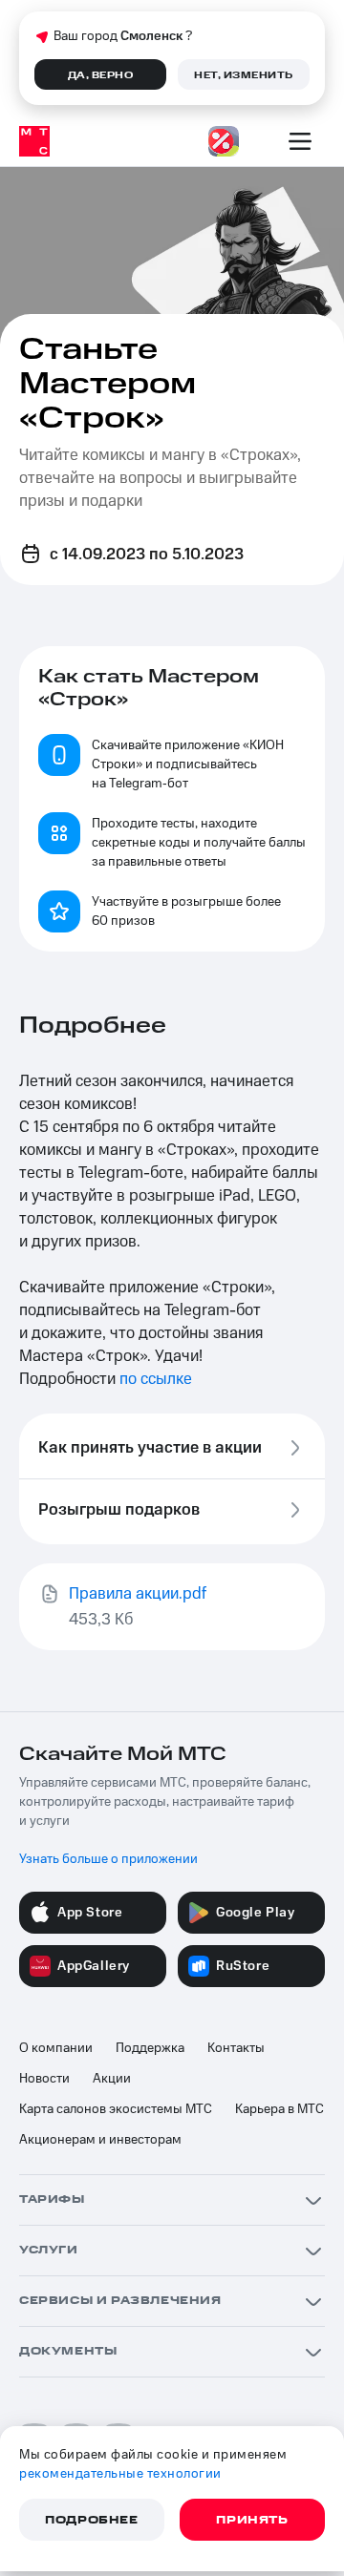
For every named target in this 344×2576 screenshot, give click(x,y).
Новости (44, 2079)
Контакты (236, 2048)
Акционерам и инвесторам (100, 2140)
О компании (56, 2048)
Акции (112, 2079)
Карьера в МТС (279, 2109)
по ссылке (156, 1379)
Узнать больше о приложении (108, 1859)
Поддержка (150, 2048)
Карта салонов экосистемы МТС (116, 2109)
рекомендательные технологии (120, 2474)
